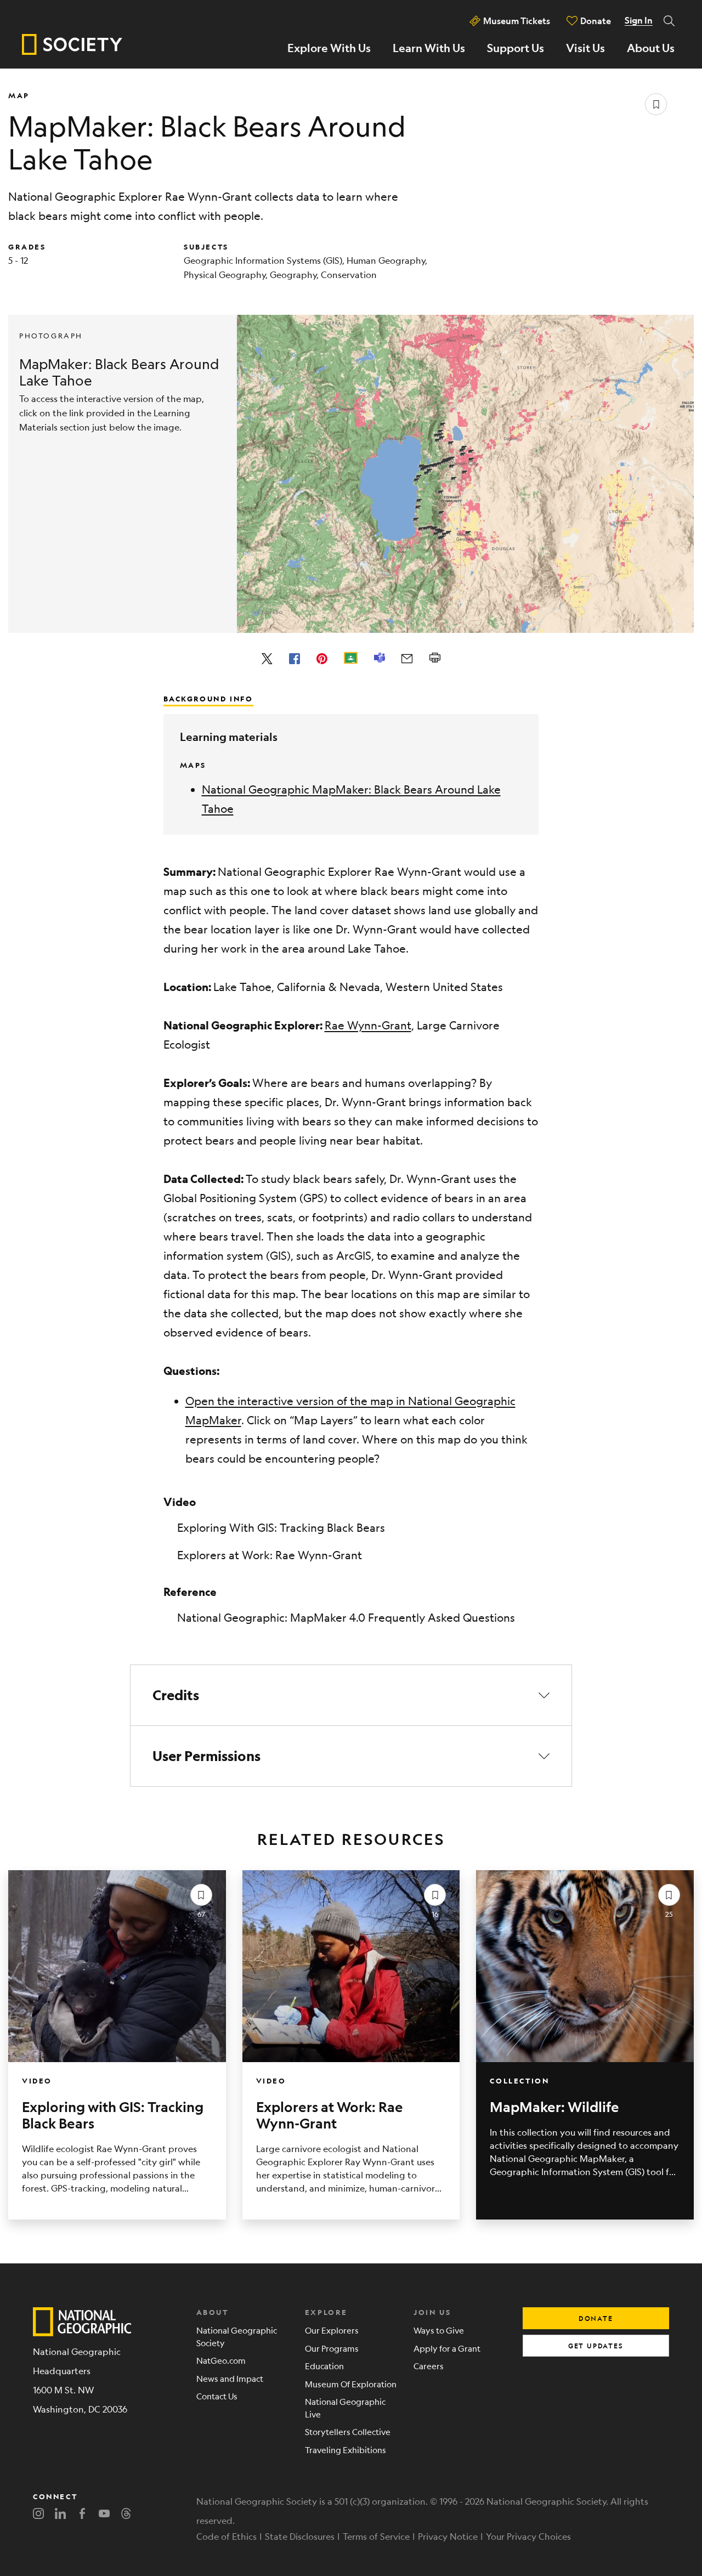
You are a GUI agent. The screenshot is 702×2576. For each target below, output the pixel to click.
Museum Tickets (517, 21)
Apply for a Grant (447, 2348)
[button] (351, 1695)
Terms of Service (376, 2536)
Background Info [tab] (208, 698)
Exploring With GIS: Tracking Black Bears (281, 1528)
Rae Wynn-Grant (368, 1025)
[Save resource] (656, 104)
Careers (429, 2366)
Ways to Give (439, 2330)
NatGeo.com (221, 2360)
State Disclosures (300, 2536)
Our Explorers (332, 2330)
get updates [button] (596, 2346)
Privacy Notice (448, 2536)
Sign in (639, 20)
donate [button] (596, 2318)
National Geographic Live (345, 2408)
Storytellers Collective (348, 2431)
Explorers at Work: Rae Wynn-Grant (270, 1555)
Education (324, 2366)
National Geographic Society (237, 2336)
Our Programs (332, 2348)
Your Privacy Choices (528, 2536)
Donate (596, 21)
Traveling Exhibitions (346, 2450)
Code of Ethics (227, 2536)
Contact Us (217, 2396)
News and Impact (230, 2378)
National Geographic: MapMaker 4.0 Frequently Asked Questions (346, 1618)
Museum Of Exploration (351, 2384)
